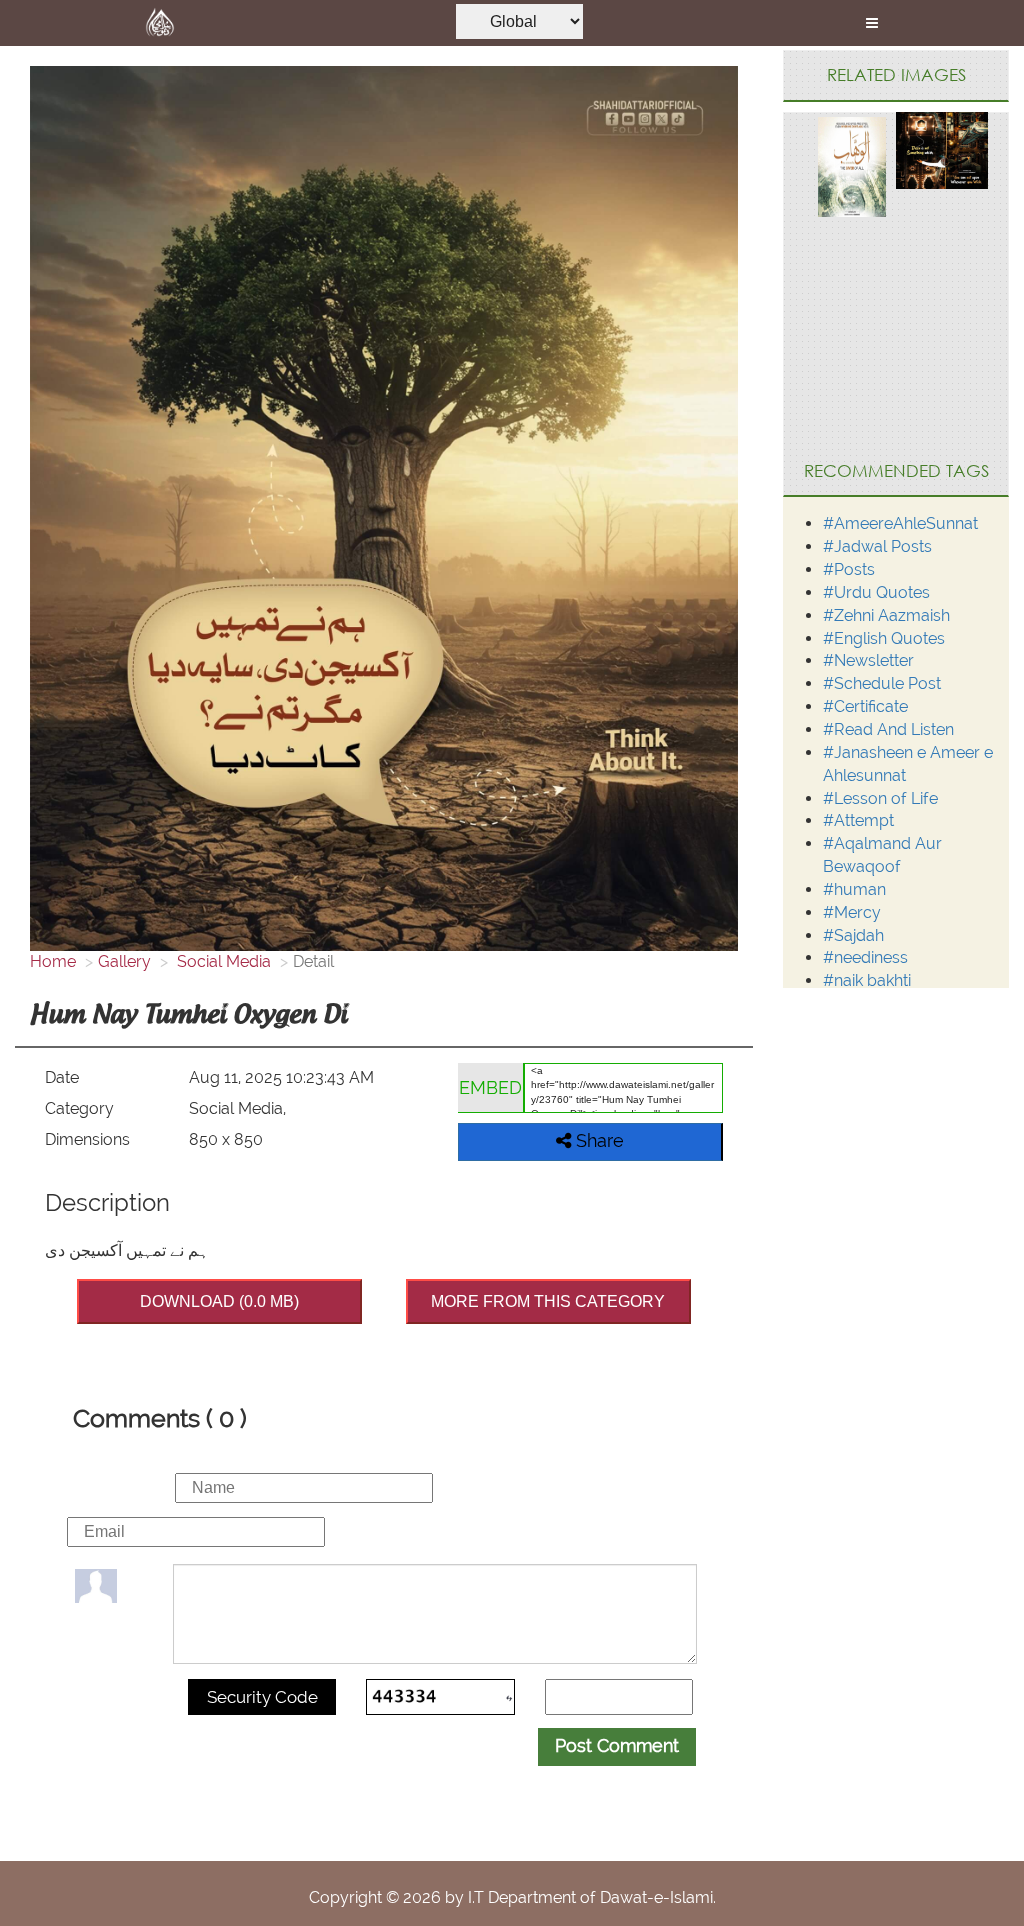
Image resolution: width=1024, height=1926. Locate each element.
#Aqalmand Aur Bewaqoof (882, 855)
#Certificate (865, 706)
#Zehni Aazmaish (886, 615)
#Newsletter (868, 660)
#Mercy (852, 912)
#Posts (849, 569)
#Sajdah (853, 935)
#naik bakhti (867, 980)
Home (53, 961)
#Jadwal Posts (877, 546)
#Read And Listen (888, 729)
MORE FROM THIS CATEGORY (548, 1301)
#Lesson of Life (880, 798)
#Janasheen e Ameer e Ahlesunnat (908, 764)
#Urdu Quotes (876, 592)
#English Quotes (884, 638)
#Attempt (858, 820)
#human (854, 889)
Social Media (222, 961)
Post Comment (617, 1745)
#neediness (865, 957)
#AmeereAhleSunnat (900, 523)
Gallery (124, 961)
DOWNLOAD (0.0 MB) (219, 1301)
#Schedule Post (882, 683)
